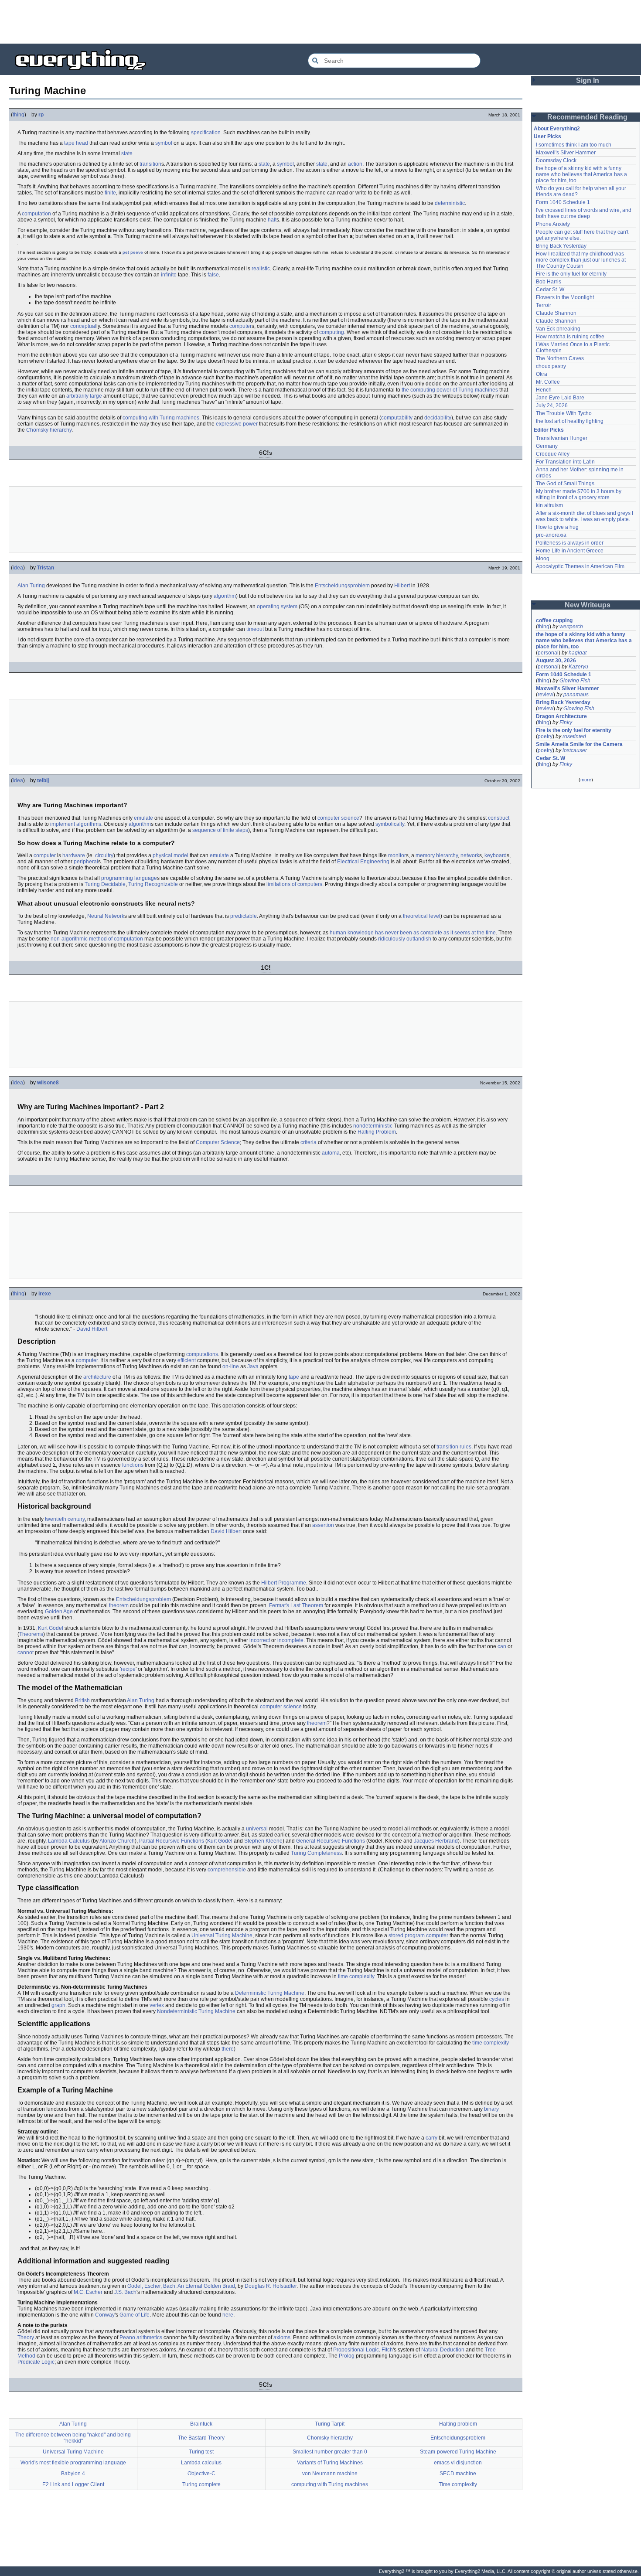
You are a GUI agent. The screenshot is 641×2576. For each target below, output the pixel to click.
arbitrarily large (84, 396)
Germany (547, 446)
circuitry (104, 855)
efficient (187, 1360)
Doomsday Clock (556, 160)
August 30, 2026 (556, 661)
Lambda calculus (201, 2463)
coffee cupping (554, 620)
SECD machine (458, 2474)
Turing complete (201, 2484)
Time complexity (458, 2484)
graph (58, 2005)
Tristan (46, 568)
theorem (119, 1605)
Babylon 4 (73, 2474)
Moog (543, 559)
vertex (157, 2005)
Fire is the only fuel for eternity (571, 274)
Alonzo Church (117, 1841)
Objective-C (201, 2474)
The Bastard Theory (201, 2438)
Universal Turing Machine (222, 1935)
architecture (97, 1377)
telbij (43, 780)
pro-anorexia (551, 535)
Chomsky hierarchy (49, 430)
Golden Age (59, 1612)
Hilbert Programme (284, 1583)
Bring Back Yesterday (561, 246)
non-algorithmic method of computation (97, 939)
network (470, 855)
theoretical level (422, 916)
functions (133, 1465)
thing (19, 115)
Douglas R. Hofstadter (271, 2286)
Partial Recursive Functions (172, 1841)
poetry (545, 736)
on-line (231, 1366)
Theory (26, 2337)
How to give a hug (557, 527)
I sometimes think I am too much (574, 145)
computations (202, 1354)
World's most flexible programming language (73, 2463)
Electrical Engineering (363, 862)
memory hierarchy (437, 855)
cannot (26, 1653)
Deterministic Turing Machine (270, 1993)
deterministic (450, 203)
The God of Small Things (565, 484)
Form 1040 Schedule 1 (563, 202)
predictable (244, 916)
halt (272, 220)
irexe (45, 1294)
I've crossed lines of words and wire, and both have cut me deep (584, 213)
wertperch (571, 627)
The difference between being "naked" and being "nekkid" (73, 2438)
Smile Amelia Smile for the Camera (579, 744)
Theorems (31, 1634)
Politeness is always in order (570, 543)
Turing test (201, 2452)
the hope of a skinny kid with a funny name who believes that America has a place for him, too (582, 174)
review (546, 695)
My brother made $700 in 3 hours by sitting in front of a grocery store (579, 494)
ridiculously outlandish (405, 939)
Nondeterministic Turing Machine (196, 2011)
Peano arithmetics (141, 2337)
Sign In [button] (588, 80)
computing (332, 332)
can (502, 1646)
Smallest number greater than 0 (330, 2452)
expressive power (237, 424)
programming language (129, 878)
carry (431, 2138)
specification (206, 133)
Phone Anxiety (553, 224)
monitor (397, 855)
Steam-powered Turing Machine (458, 2452)
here (228, 2315)
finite (110, 193)
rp (41, 115)
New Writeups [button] (588, 605)
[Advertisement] (320, 22)
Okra (542, 374)
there (228, 2049)
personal (548, 653)
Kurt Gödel (51, 1628)
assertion (323, 1525)
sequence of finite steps (220, 830)
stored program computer (418, 1935)
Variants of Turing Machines (330, 2463)
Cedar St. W (550, 290)
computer (240, 326)
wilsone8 (48, 1083)
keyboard (496, 855)
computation (36, 214)
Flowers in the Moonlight (565, 297)
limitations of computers (294, 884)
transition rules (454, 1447)
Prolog (347, 2356)
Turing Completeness (316, 1853)
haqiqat (578, 653)
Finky (566, 722)
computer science (338, 818)
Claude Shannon (556, 313)
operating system (277, 607)
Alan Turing (31, 586)
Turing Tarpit (330, 2424)
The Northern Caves (560, 358)
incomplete (290, 1640)
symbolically (390, 824)
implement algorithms (76, 824)
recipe (128, 1669)
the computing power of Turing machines (450, 390)
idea (18, 568)
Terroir (544, 305)
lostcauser (575, 750)
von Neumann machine (330, 2474)
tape (294, 1377)
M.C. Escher (88, 2292)
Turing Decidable (105, 884)
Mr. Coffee (548, 382)
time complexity (356, 1976)
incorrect (260, 1640)
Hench (544, 390)
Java (253, 1366)
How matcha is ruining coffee (570, 337)
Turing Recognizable (153, 884)
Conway (105, 2315)
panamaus (576, 695)
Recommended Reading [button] (587, 117)
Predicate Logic (36, 2362)
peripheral (86, 862)
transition (150, 164)
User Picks (547, 136)
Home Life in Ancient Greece (570, 551)
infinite (169, 275)
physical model (170, 855)
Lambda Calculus (69, 1841)
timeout (255, 629)
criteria (309, 1142)
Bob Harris (549, 282)
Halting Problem (377, 1132)
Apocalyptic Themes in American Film (580, 566)
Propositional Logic (356, 2350)
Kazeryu (578, 667)
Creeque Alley (553, 454)
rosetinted (574, 736)
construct (499, 818)
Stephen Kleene (263, 1841)
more (586, 780)
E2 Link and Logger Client (73, 2484)
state (127, 153)
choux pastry (551, 366)
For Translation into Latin (565, 462)
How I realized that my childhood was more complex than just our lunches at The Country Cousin (581, 260)
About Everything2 (557, 129)
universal (257, 1829)
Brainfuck (201, 2424)
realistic (261, 269)
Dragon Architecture (561, 716)
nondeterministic (373, 1126)
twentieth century (65, 1519)
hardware (74, 855)
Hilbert (402, 586)
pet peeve (133, 252)
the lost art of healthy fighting (570, 421)
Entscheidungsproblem (342, 586)
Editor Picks (549, 430)
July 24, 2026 (552, 405)
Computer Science (218, 1142)
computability (397, 418)
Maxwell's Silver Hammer (566, 153)
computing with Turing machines (161, 418)
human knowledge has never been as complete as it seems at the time (413, 933)
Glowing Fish (575, 681)
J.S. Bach (125, 2292)
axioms (282, 2337)
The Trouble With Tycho (564, 413)
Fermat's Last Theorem (296, 1605)
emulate (143, 818)
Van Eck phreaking (558, 329)
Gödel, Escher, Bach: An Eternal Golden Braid (181, 2286)
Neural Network (106, 916)
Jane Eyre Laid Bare (560, 398)
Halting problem (458, 2424)
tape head (76, 143)
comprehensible (227, 1870)
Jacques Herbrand (436, 1841)
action (355, 164)
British (82, 1700)
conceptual (83, 326)
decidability (438, 418)
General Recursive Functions (331, 1841)
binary (491, 2109)
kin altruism (549, 505)
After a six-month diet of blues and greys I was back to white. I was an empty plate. (585, 516)
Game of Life (135, 2315)
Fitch (387, 2350)
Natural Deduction (443, 2350)
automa (331, 1153)
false (213, 275)
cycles (497, 1999)
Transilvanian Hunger (562, 438)
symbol (164, 143)
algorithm (225, 596)
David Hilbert (92, 1329)
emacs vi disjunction (458, 2463)
